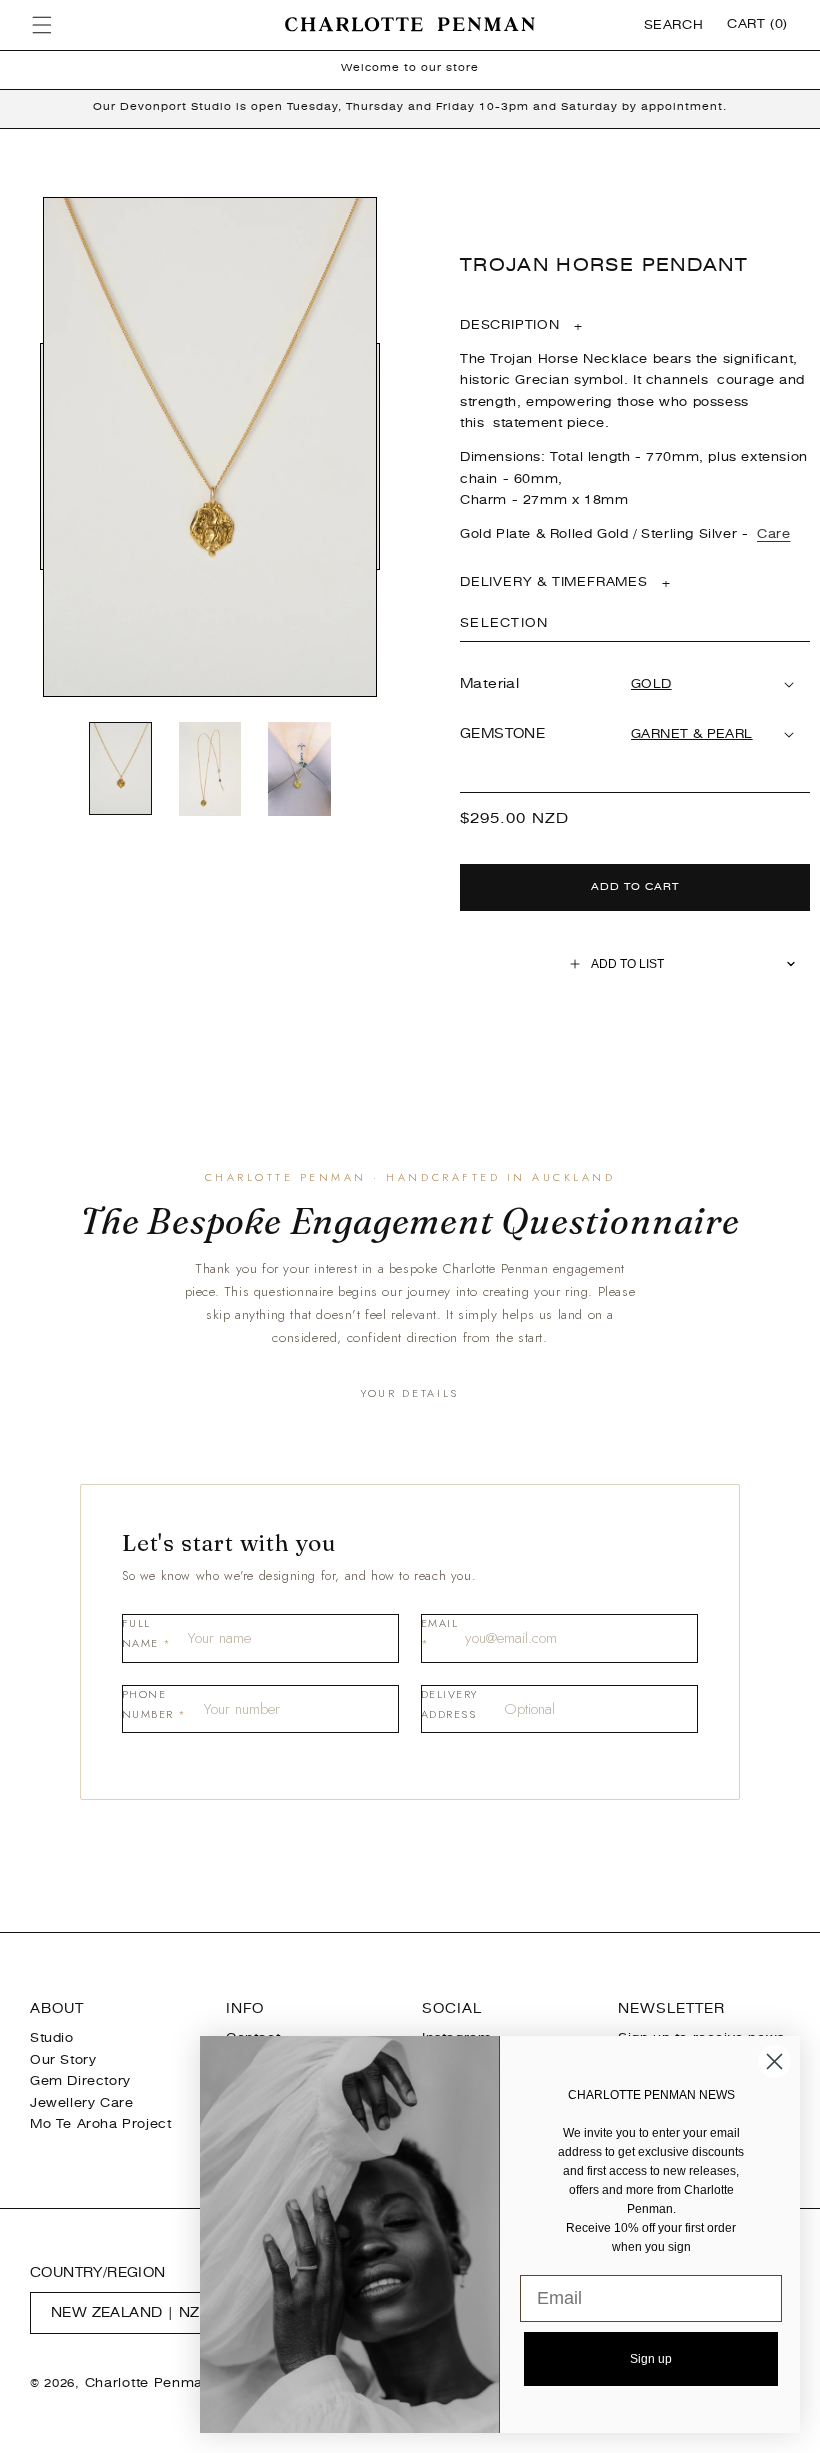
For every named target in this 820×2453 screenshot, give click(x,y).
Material (489, 683)
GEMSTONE (502, 733)
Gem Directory (80, 2081)
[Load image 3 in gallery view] (300, 770)
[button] (42, 25)
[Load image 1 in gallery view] (121, 770)
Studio (52, 2038)
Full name (147, 1633)
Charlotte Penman (148, 2383)
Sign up (651, 2359)
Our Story (63, 2060)
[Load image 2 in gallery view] (210, 770)
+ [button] (522, 325)
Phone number (154, 1704)
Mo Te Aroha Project (100, 2124)
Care (773, 534)
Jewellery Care (81, 2103)
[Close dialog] (774, 2061)
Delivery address (449, 1704)
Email (439, 1633)
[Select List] (791, 964)
